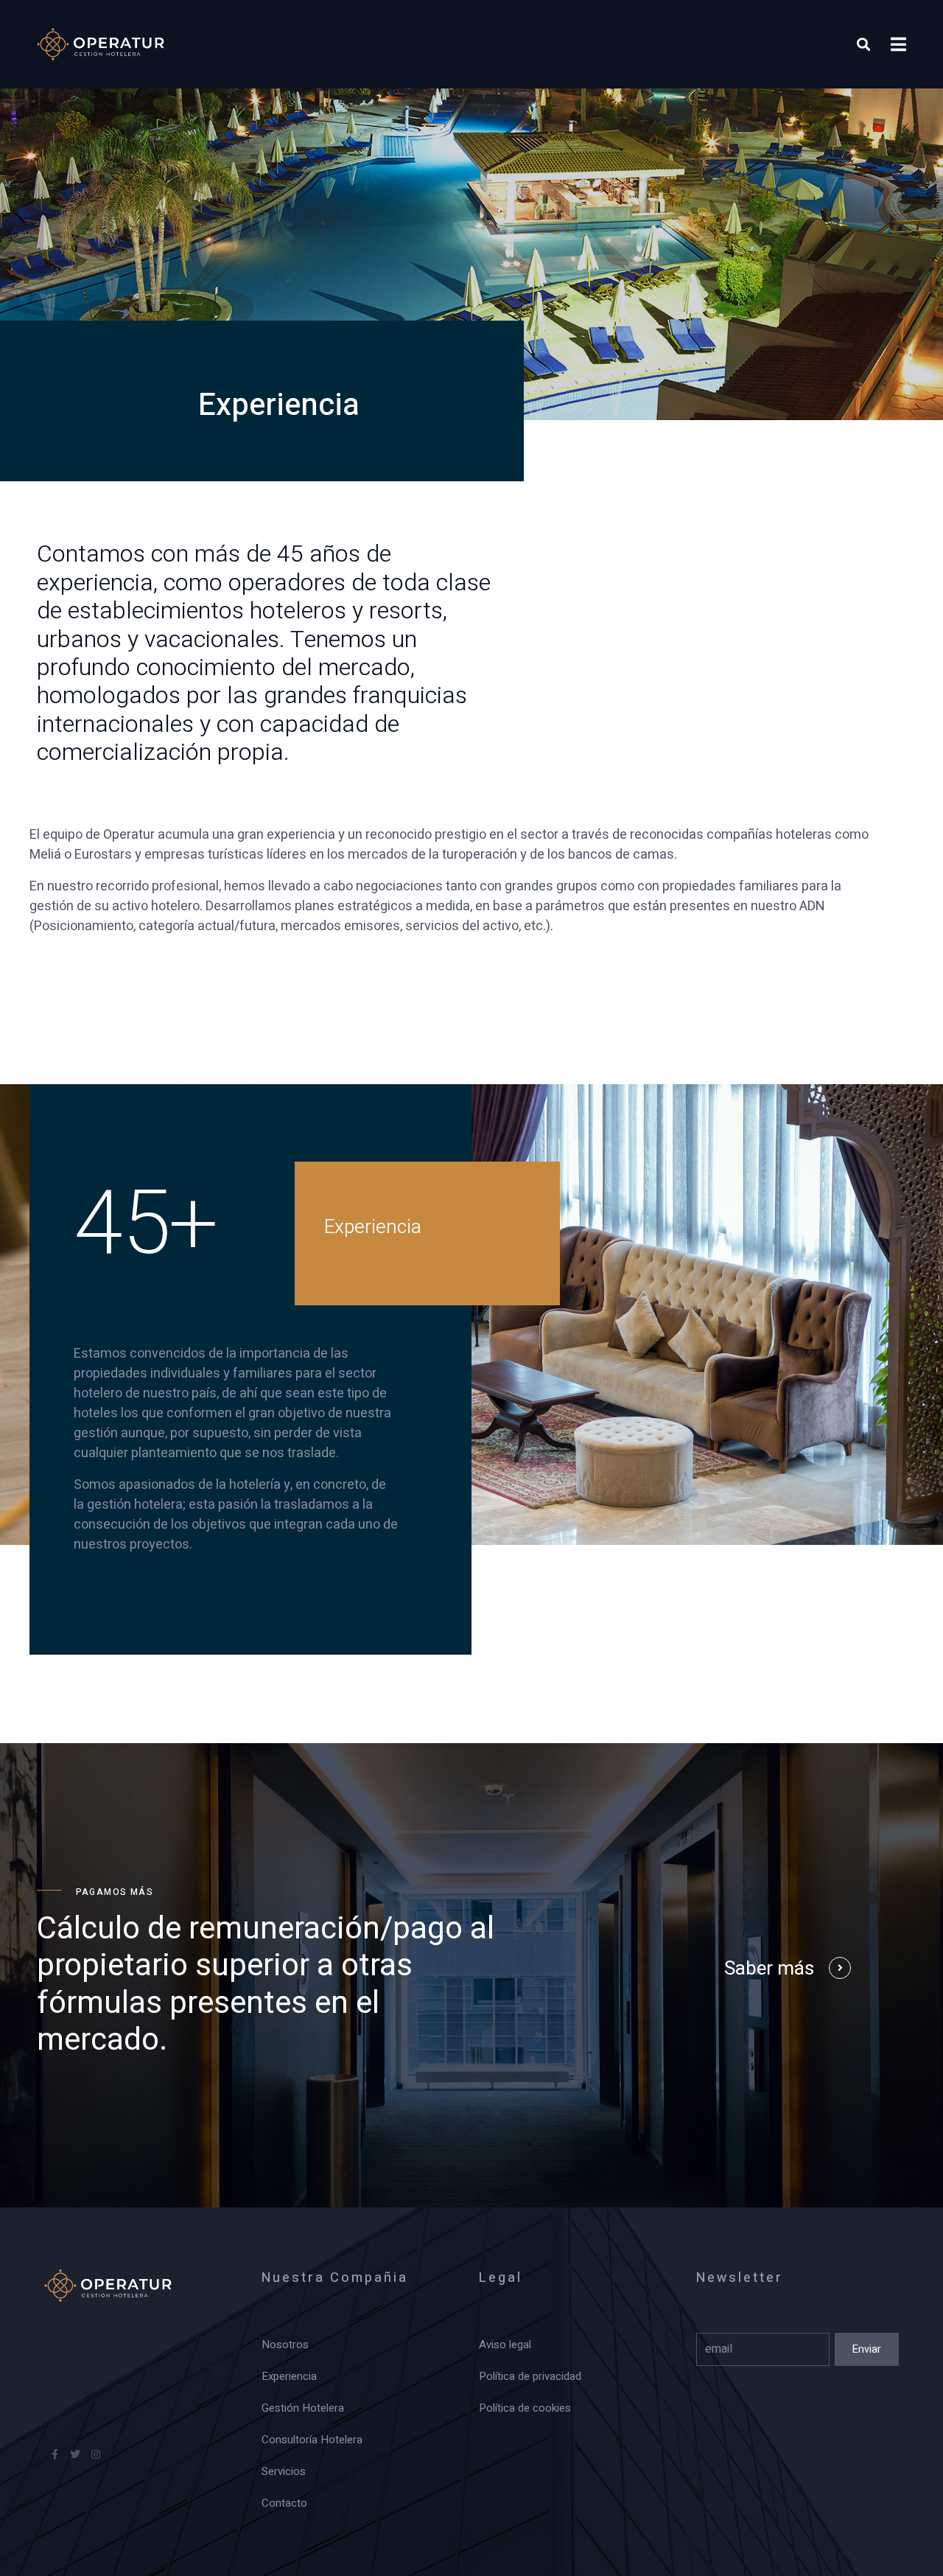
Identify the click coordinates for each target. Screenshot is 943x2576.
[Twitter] (75, 2454)
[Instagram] (96, 2454)
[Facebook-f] (55, 2454)
